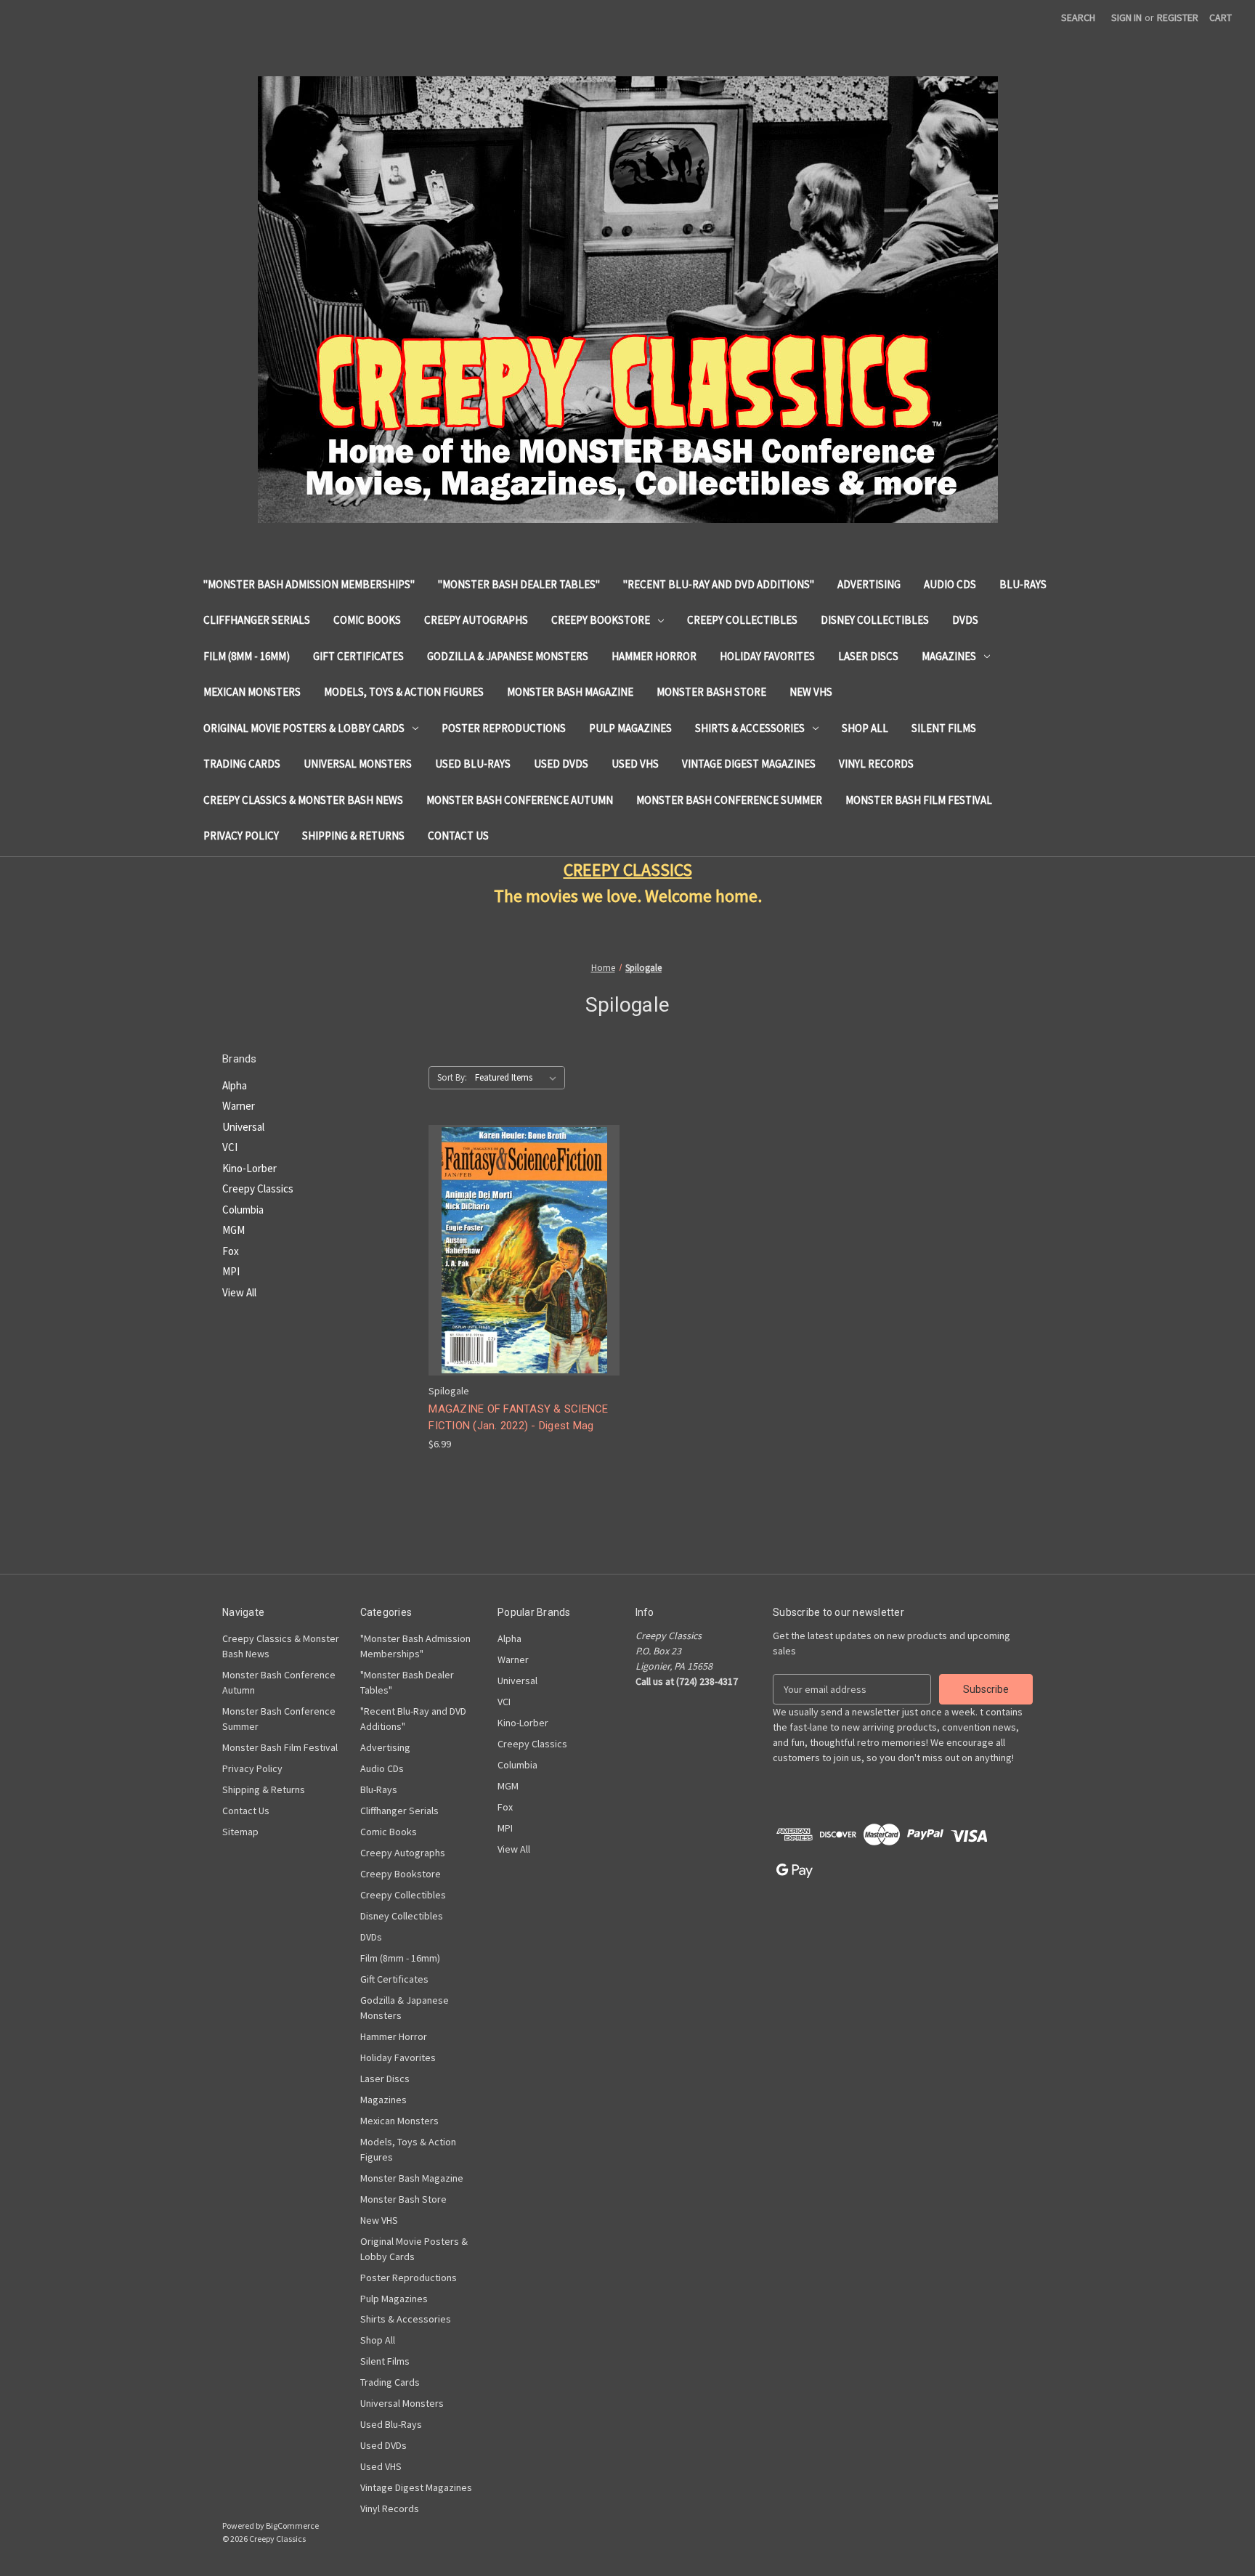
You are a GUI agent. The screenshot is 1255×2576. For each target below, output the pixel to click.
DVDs (965, 620)
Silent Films (944, 728)
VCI (230, 1147)
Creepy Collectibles (742, 620)
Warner (239, 1106)
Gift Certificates (358, 656)
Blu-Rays (1023, 584)
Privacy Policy (241, 836)
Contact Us (458, 836)
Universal (243, 1127)
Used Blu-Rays (473, 764)
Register (1178, 17)
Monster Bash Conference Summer (729, 800)
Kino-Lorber (249, 1168)
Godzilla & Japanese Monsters (508, 656)
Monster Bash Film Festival (919, 800)
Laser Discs (868, 656)
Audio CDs (950, 584)
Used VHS (635, 764)
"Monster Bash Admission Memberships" (309, 584)
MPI (231, 1271)
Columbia (243, 1210)
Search (1078, 17)
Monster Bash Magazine (570, 692)
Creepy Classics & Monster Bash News (303, 800)
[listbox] (519, 1078)
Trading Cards (242, 764)
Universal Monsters (358, 764)
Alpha (235, 1085)
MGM (233, 1230)
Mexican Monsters (252, 692)
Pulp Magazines (630, 728)
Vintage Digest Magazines (749, 764)
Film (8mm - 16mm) (247, 656)
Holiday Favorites (767, 656)
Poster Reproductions (504, 728)
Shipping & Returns (353, 836)
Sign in (1126, 17)
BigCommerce (292, 2526)
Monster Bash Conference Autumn (520, 800)
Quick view (523, 1237)
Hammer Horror (654, 656)
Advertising (869, 584)
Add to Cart (524, 1263)
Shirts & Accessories (750, 728)
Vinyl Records (876, 764)
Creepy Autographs (476, 620)
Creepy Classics (258, 1189)
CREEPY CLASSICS (628, 870)
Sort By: (452, 1077)
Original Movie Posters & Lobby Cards (304, 728)
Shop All (865, 728)
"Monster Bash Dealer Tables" (519, 584)
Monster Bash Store (711, 692)
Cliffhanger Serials (257, 620)
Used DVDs (561, 764)
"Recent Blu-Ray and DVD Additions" (719, 584)
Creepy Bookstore (601, 620)
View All (239, 1292)
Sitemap (240, 1832)
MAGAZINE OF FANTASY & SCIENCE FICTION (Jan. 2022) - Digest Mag (518, 1417)
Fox (231, 1251)
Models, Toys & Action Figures (404, 692)
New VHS (811, 692)
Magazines (949, 656)
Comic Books (367, 620)
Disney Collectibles (875, 620)
